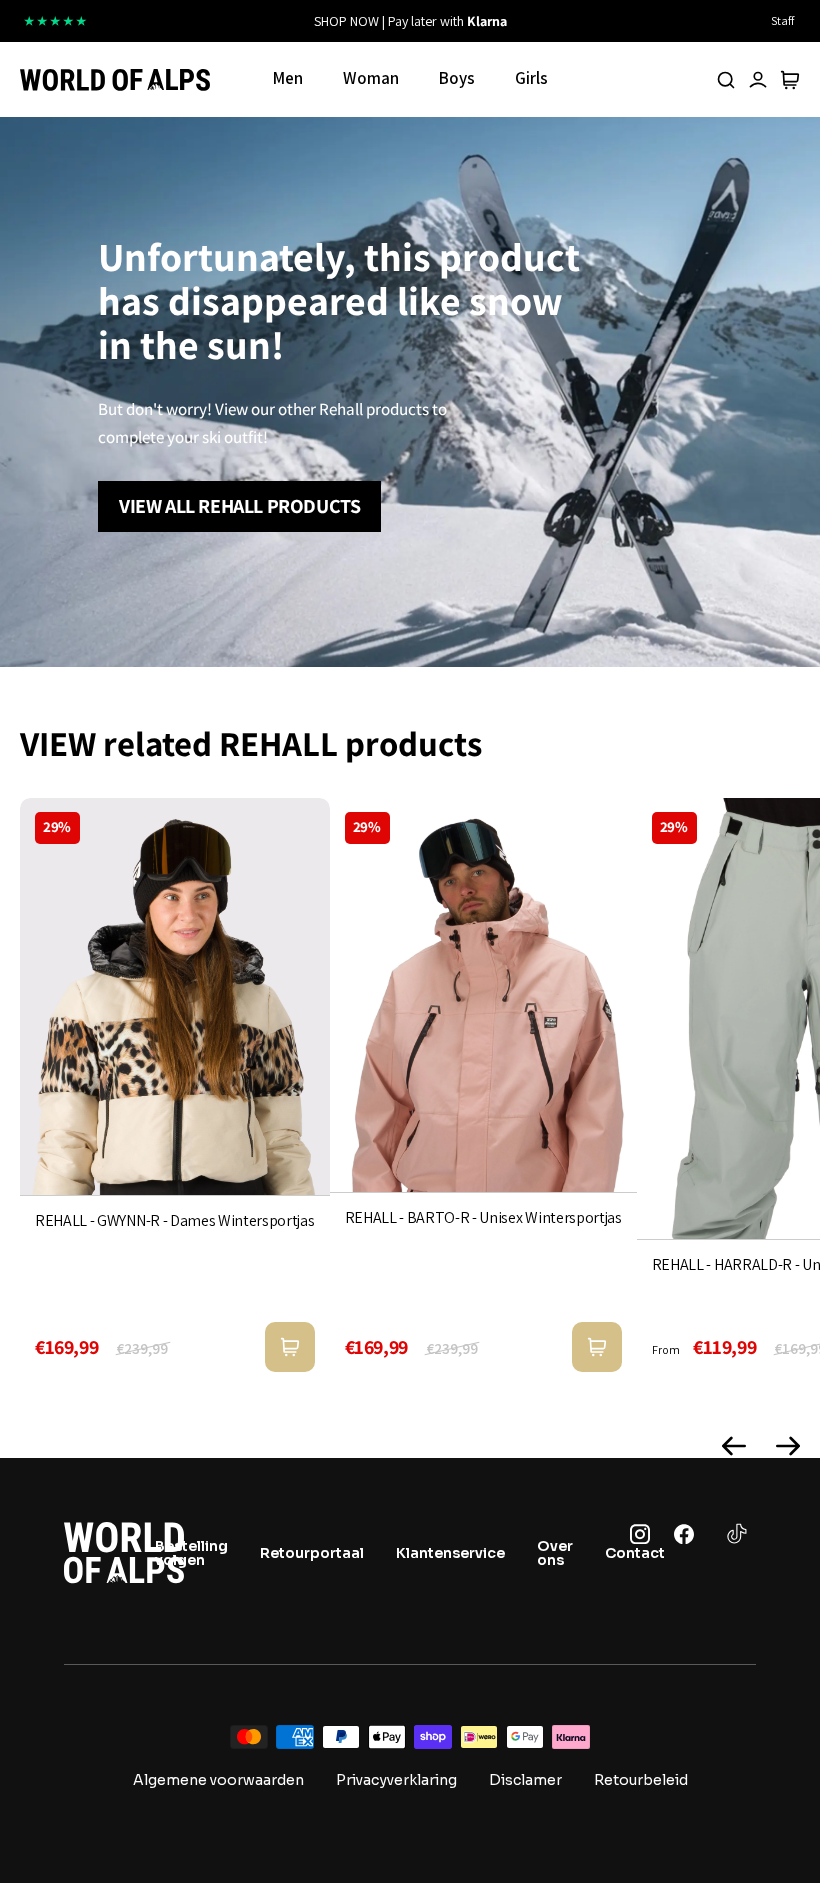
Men (288, 78)
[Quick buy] (290, 1347)
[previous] (247, 21)
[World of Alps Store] (115, 80)
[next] (573, 21)
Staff (782, 20)
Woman (371, 78)
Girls (531, 78)
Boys (457, 78)
